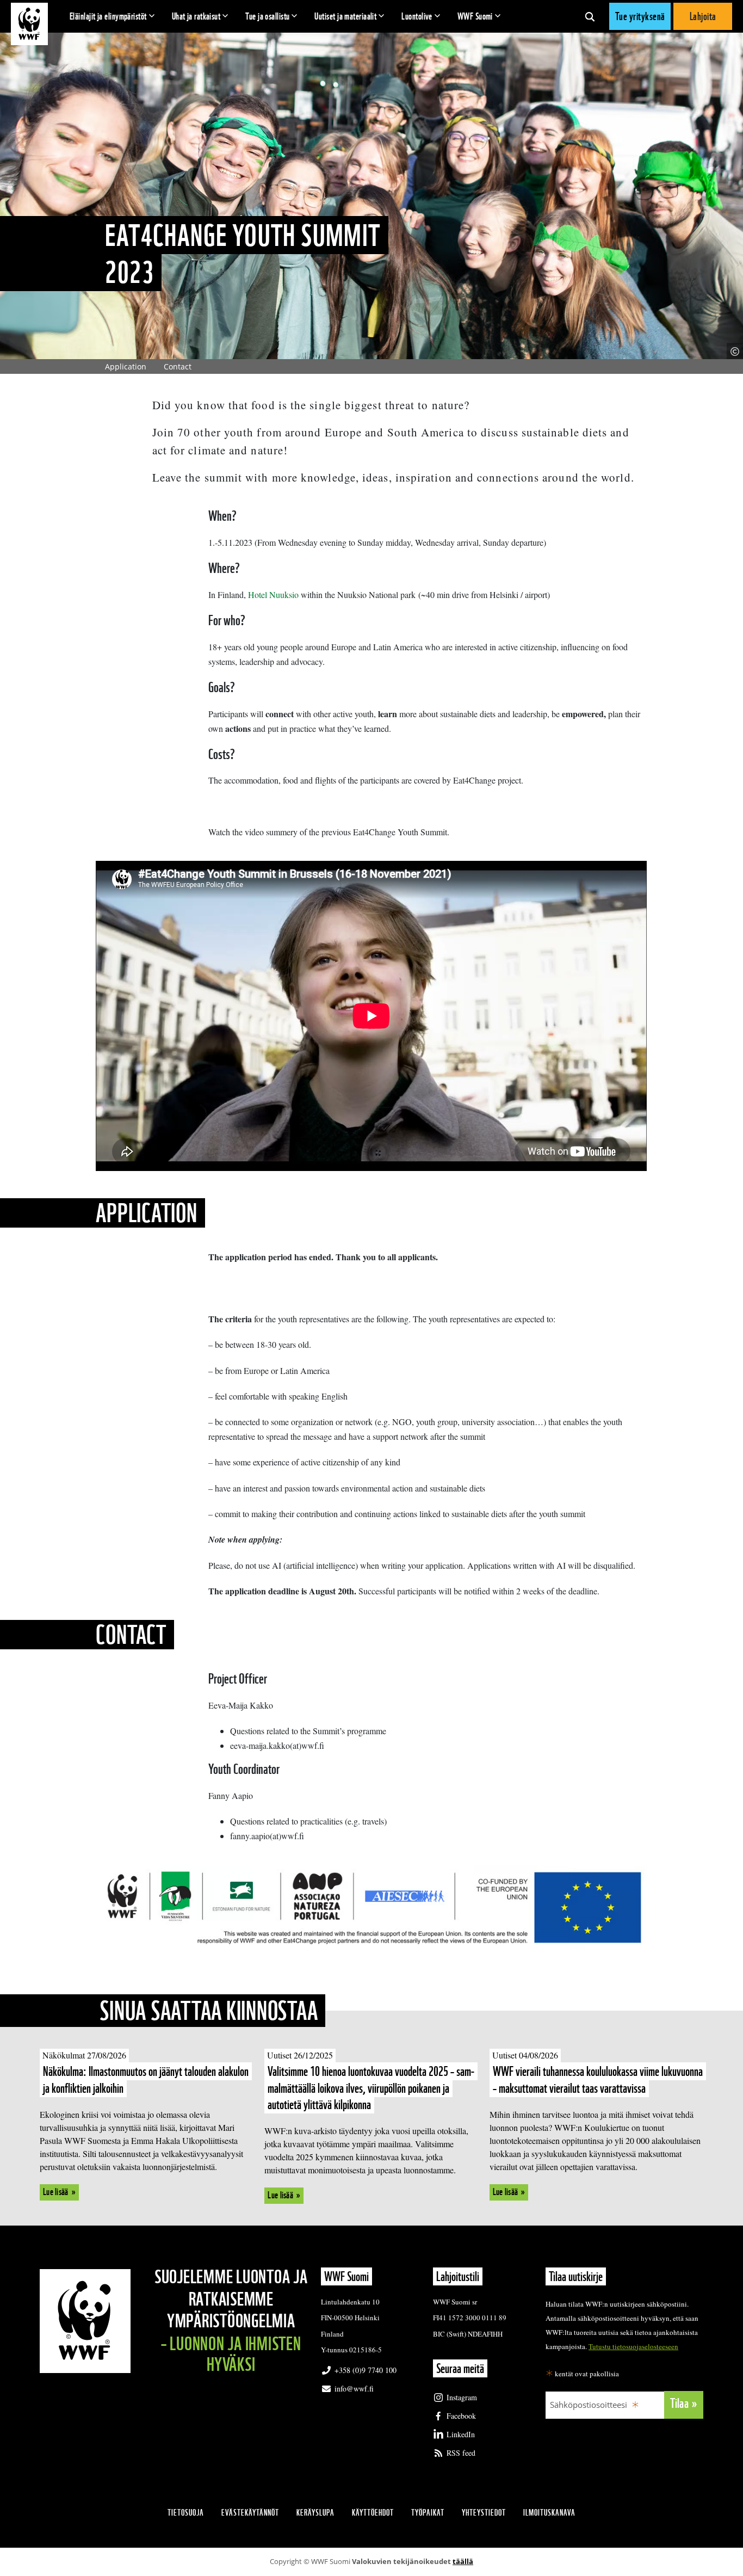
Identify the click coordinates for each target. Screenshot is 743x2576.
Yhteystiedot (484, 2513)
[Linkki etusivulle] (29, 24)
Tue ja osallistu (267, 16)
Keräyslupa (315, 2513)
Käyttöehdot (373, 2513)
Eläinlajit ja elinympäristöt (108, 16)
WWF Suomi (475, 16)
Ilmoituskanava (549, 2513)
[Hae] (590, 16)
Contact (178, 366)
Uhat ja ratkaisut (196, 16)
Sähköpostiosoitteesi (589, 2405)
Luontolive (417, 16)
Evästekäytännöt (250, 2513)
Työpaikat (428, 2513)
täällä (463, 2561)
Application (126, 366)
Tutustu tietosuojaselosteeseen (633, 2346)
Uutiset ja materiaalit (345, 16)
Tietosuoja (186, 2513)
